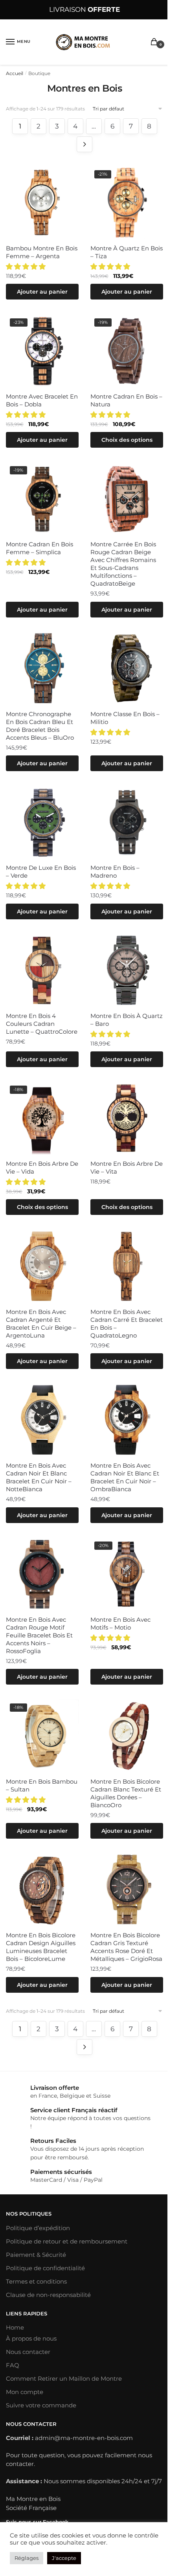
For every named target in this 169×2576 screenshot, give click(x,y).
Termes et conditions (36, 2281)
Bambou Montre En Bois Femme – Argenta (42, 252)
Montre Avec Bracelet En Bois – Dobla (42, 400)
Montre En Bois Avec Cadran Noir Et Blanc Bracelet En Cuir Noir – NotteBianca (39, 1477)
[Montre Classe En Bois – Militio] (127, 668)
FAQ (13, 2365)
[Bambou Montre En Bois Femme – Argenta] (42, 203)
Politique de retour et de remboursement (67, 2241)
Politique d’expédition (38, 2228)
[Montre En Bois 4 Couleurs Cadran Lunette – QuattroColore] (42, 970)
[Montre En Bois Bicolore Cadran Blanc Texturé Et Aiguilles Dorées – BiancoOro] (127, 1736)
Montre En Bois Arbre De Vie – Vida (42, 1168)
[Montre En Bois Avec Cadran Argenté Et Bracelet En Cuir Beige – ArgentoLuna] (42, 1266)
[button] (27, 266)
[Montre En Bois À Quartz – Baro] (127, 970)
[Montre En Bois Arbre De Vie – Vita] (127, 1118)
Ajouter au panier (42, 292)
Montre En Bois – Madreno (115, 872)
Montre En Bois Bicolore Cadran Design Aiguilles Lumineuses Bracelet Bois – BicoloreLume (41, 1947)
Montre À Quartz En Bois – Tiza (127, 252)
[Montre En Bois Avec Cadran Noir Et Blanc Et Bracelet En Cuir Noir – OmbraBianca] (127, 1420)
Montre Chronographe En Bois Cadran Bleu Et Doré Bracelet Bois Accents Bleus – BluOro (40, 726)
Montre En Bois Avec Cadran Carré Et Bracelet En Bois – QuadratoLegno (127, 1324)
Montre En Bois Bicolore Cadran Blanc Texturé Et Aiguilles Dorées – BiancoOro (126, 1793)
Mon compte (25, 2392)
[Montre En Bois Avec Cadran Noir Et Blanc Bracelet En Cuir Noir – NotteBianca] (42, 1420)
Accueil (15, 73)
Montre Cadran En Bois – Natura (126, 400)
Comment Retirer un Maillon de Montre (64, 2378)
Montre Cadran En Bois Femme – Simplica (39, 548)
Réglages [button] (27, 2558)
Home (15, 2327)
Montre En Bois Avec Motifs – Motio (120, 1623)
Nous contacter (28, 2352)
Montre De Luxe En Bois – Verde (41, 872)
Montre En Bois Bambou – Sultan (42, 1785)
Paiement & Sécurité (36, 2255)
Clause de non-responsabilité (48, 2295)
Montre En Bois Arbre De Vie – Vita (127, 1168)
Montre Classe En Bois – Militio (125, 718)
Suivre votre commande (41, 2405)
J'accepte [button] (64, 2558)
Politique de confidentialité (45, 2268)
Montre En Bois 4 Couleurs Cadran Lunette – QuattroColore (42, 1024)
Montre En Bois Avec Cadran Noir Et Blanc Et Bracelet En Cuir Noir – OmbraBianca (125, 1477)
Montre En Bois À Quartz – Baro (127, 1020)
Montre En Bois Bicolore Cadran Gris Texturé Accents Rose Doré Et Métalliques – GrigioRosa (126, 1947)
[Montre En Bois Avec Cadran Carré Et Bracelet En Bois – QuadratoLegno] (127, 1266)
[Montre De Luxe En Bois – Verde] (42, 822)
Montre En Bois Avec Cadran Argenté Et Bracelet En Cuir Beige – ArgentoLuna (41, 1324)
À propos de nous (31, 2338)
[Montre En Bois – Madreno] (127, 822)
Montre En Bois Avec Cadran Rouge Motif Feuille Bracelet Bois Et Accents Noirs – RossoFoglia (39, 1635)
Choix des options (127, 440)
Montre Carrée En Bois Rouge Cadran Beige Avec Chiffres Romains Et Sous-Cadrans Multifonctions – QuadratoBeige (123, 564)
